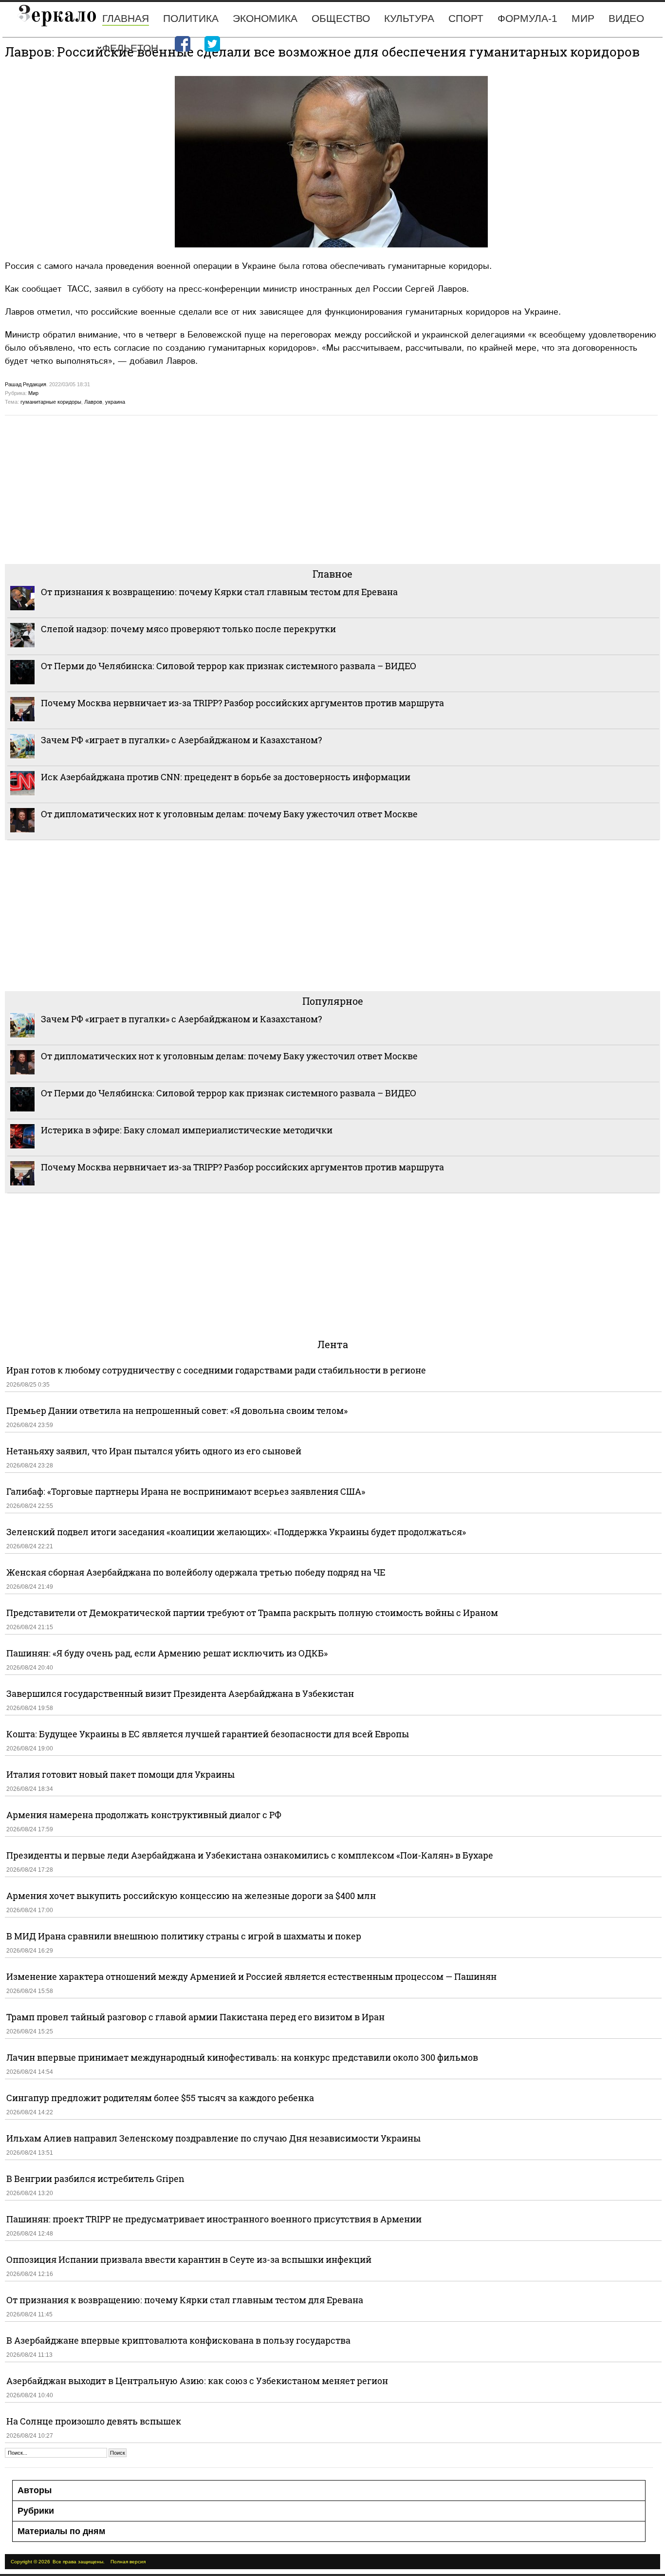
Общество (341, 18)
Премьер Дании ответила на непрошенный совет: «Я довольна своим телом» (177, 1410)
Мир (583, 18)
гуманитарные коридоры (51, 402)
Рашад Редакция (26, 384)
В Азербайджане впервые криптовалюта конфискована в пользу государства (178, 2340)
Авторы (35, 2490)
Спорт (466, 18)
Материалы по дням (61, 2531)
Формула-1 (527, 18)
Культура (409, 18)
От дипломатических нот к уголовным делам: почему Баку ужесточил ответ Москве (229, 814)
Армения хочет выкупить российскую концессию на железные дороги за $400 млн (191, 1896)
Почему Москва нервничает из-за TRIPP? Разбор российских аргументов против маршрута (242, 703)
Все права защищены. (79, 2562)
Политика (191, 18)
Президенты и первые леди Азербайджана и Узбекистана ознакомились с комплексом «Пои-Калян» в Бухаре (250, 1855)
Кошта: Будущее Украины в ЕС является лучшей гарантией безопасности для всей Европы (208, 1734)
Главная (126, 18)
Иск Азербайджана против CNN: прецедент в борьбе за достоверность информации (226, 777)
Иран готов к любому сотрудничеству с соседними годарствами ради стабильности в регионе (216, 1370)
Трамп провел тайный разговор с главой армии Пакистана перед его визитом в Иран (195, 2017)
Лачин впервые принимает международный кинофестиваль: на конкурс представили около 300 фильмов (242, 2057)
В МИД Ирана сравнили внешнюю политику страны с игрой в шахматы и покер (184, 1936)
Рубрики (36, 2511)
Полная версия (128, 2562)
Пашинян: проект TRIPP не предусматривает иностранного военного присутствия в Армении (214, 2219)
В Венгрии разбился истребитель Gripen (95, 2179)
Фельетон (130, 48)
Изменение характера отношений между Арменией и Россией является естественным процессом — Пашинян (251, 1976)
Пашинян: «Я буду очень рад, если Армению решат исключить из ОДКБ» (167, 1653)
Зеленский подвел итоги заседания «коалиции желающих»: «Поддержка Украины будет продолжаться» (236, 1532)
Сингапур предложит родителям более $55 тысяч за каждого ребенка (160, 2098)
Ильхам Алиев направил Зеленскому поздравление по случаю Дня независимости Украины (213, 2138)
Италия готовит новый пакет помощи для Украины (120, 1774)
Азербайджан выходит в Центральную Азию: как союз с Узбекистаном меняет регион (197, 2381)
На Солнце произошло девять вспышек (94, 2421)
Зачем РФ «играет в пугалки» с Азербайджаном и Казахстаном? (181, 740)
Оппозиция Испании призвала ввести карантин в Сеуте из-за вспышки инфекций (189, 2259)
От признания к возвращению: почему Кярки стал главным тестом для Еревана (219, 592)
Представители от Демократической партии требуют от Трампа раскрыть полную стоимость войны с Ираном (252, 1613)
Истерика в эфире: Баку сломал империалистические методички (187, 1130)
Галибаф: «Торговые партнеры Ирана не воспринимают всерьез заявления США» (186, 1491)
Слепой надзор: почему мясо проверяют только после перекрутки (188, 629)
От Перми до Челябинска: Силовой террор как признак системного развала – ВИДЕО (229, 666)
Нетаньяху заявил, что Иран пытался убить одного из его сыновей (154, 1451)
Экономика (265, 18)
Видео (626, 18)
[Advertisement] (297, 489)
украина (115, 402)
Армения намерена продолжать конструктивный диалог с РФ (144, 1815)
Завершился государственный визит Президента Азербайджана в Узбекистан (180, 1693)
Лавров (93, 402)
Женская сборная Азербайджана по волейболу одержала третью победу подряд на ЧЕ (196, 1572)
